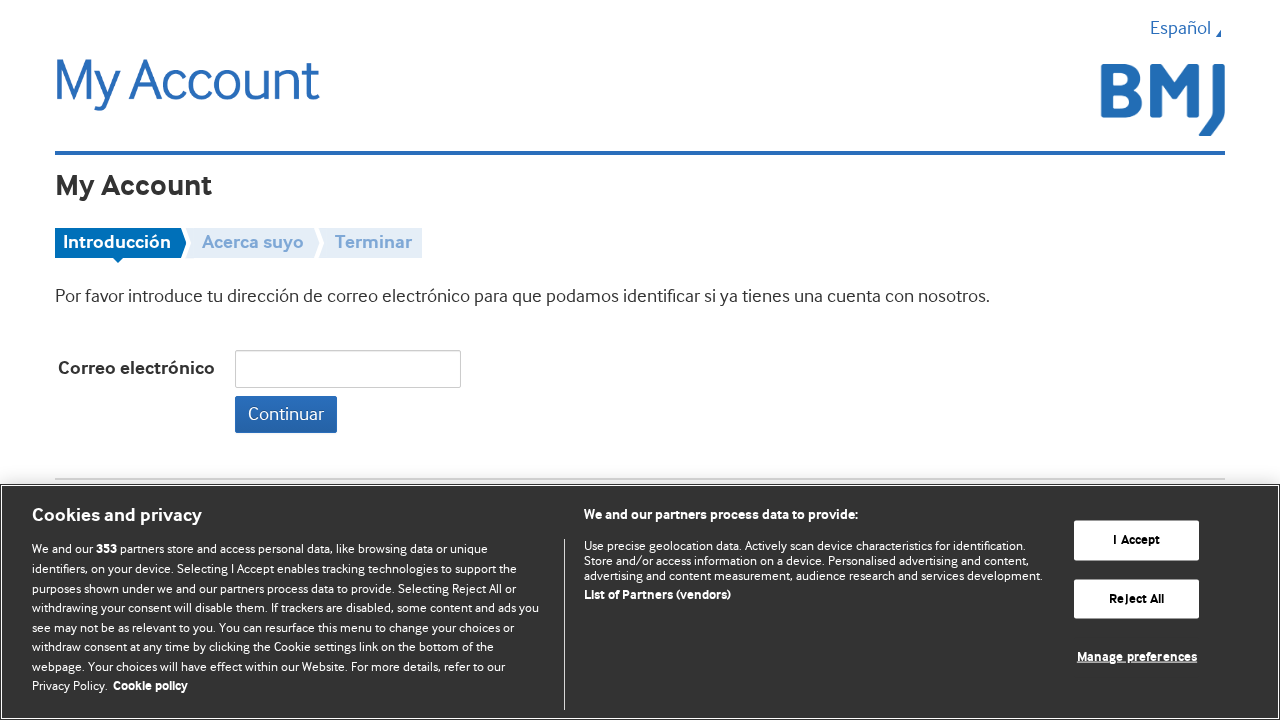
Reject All (1136, 598)
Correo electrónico (136, 368)
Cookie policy (150, 686)
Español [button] (1180, 28)
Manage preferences (1137, 657)
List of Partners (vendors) (657, 595)
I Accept (1136, 540)
